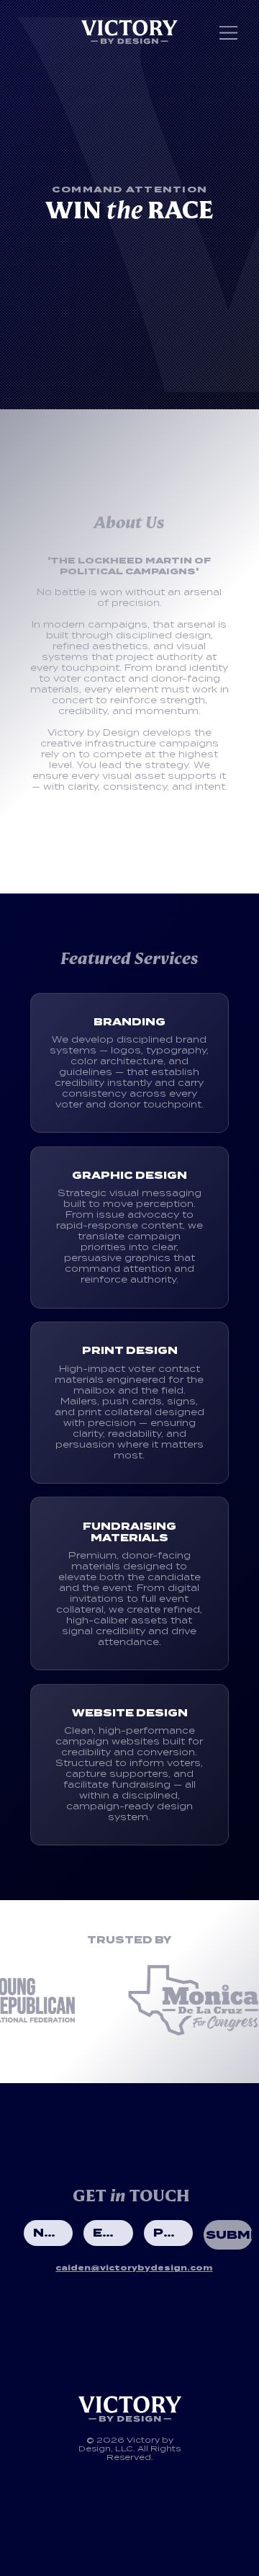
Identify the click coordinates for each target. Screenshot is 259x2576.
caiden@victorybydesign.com (134, 2268)
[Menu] (229, 33)
